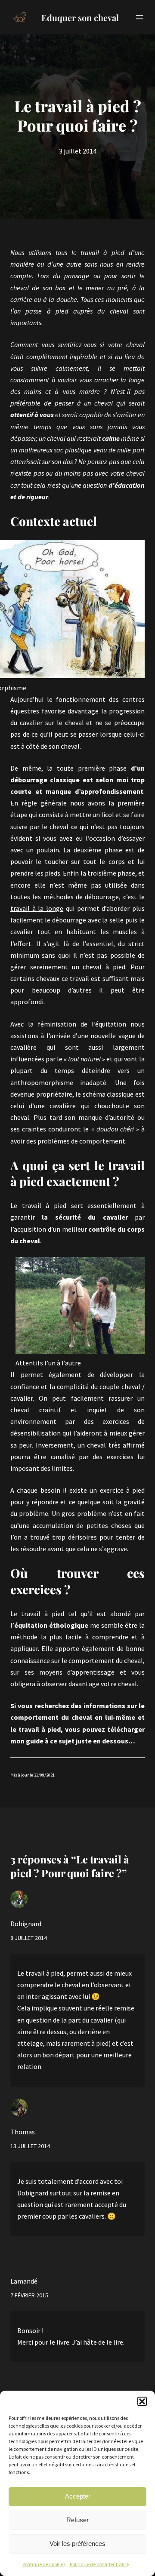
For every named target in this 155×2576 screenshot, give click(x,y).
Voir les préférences (77, 2544)
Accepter (78, 2496)
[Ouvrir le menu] (139, 17)
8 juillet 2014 (29, 1938)
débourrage (29, 780)
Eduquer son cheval (80, 17)
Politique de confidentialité (99, 2564)
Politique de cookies (44, 2564)
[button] (142, 2401)
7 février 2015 (29, 2295)
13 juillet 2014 (30, 2146)
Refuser (77, 2520)
